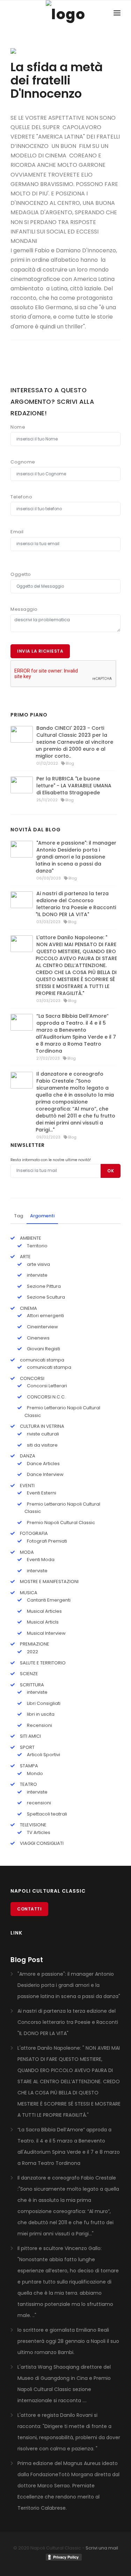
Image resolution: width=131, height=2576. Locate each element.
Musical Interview (46, 1633)
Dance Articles (43, 1464)
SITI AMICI (30, 1736)
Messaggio (24, 609)
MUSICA (28, 1593)
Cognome (23, 462)
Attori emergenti (45, 1316)
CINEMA (28, 1308)
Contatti (29, 1909)
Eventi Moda (40, 1560)
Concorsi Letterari (46, 1386)
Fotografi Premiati (46, 1541)
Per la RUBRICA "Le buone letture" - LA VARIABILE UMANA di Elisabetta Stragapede (74, 786)
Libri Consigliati (43, 1703)
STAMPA (28, 1766)
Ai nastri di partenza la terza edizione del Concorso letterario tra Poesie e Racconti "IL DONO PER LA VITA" (76, 904)
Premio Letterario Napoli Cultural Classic (62, 1412)
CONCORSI (32, 1378)
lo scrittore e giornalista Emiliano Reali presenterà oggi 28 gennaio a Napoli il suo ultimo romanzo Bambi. (68, 2341)
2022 (32, 1652)
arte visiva (38, 1264)
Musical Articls (42, 1622)
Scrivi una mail (102, 2548)
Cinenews (38, 1338)
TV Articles (38, 1832)
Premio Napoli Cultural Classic (60, 1523)
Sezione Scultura (45, 1297)
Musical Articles (44, 1611)
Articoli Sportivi (43, 1755)
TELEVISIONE (33, 1825)
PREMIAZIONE (34, 1644)
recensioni (38, 1803)
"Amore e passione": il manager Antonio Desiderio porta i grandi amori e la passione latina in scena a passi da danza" (76, 857)
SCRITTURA (31, 1685)
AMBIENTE (30, 1238)
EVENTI (27, 1486)
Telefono (21, 497)
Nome (18, 427)
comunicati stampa (42, 1360)
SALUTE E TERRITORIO (42, 1663)
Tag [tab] (19, 1216)
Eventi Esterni (41, 1493)
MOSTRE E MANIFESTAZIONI (49, 1582)
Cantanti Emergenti (48, 1600)
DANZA (27, 1456)
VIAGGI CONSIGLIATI (41, 1843)
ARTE (25, 1257)
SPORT (27, 1747)
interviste (37, 1275)
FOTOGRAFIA (33, 1533)
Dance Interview (45, 1474)
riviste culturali (42, 1434)
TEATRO (28, 1784)
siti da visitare (42, 1445)
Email (17, 532)
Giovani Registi (43, 1349)
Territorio (37, 1246)
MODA (26, 1552)
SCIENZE (28, 1674)
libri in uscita (40, 1714)
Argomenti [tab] (42, 1216)
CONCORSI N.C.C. (46, 1397)
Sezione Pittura (43, 1286)
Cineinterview (42, 1327)
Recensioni (39, 1725)
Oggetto (21, 574)
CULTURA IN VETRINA (42, 1426)
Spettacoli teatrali (46, 1814)
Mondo (34, 1773)
